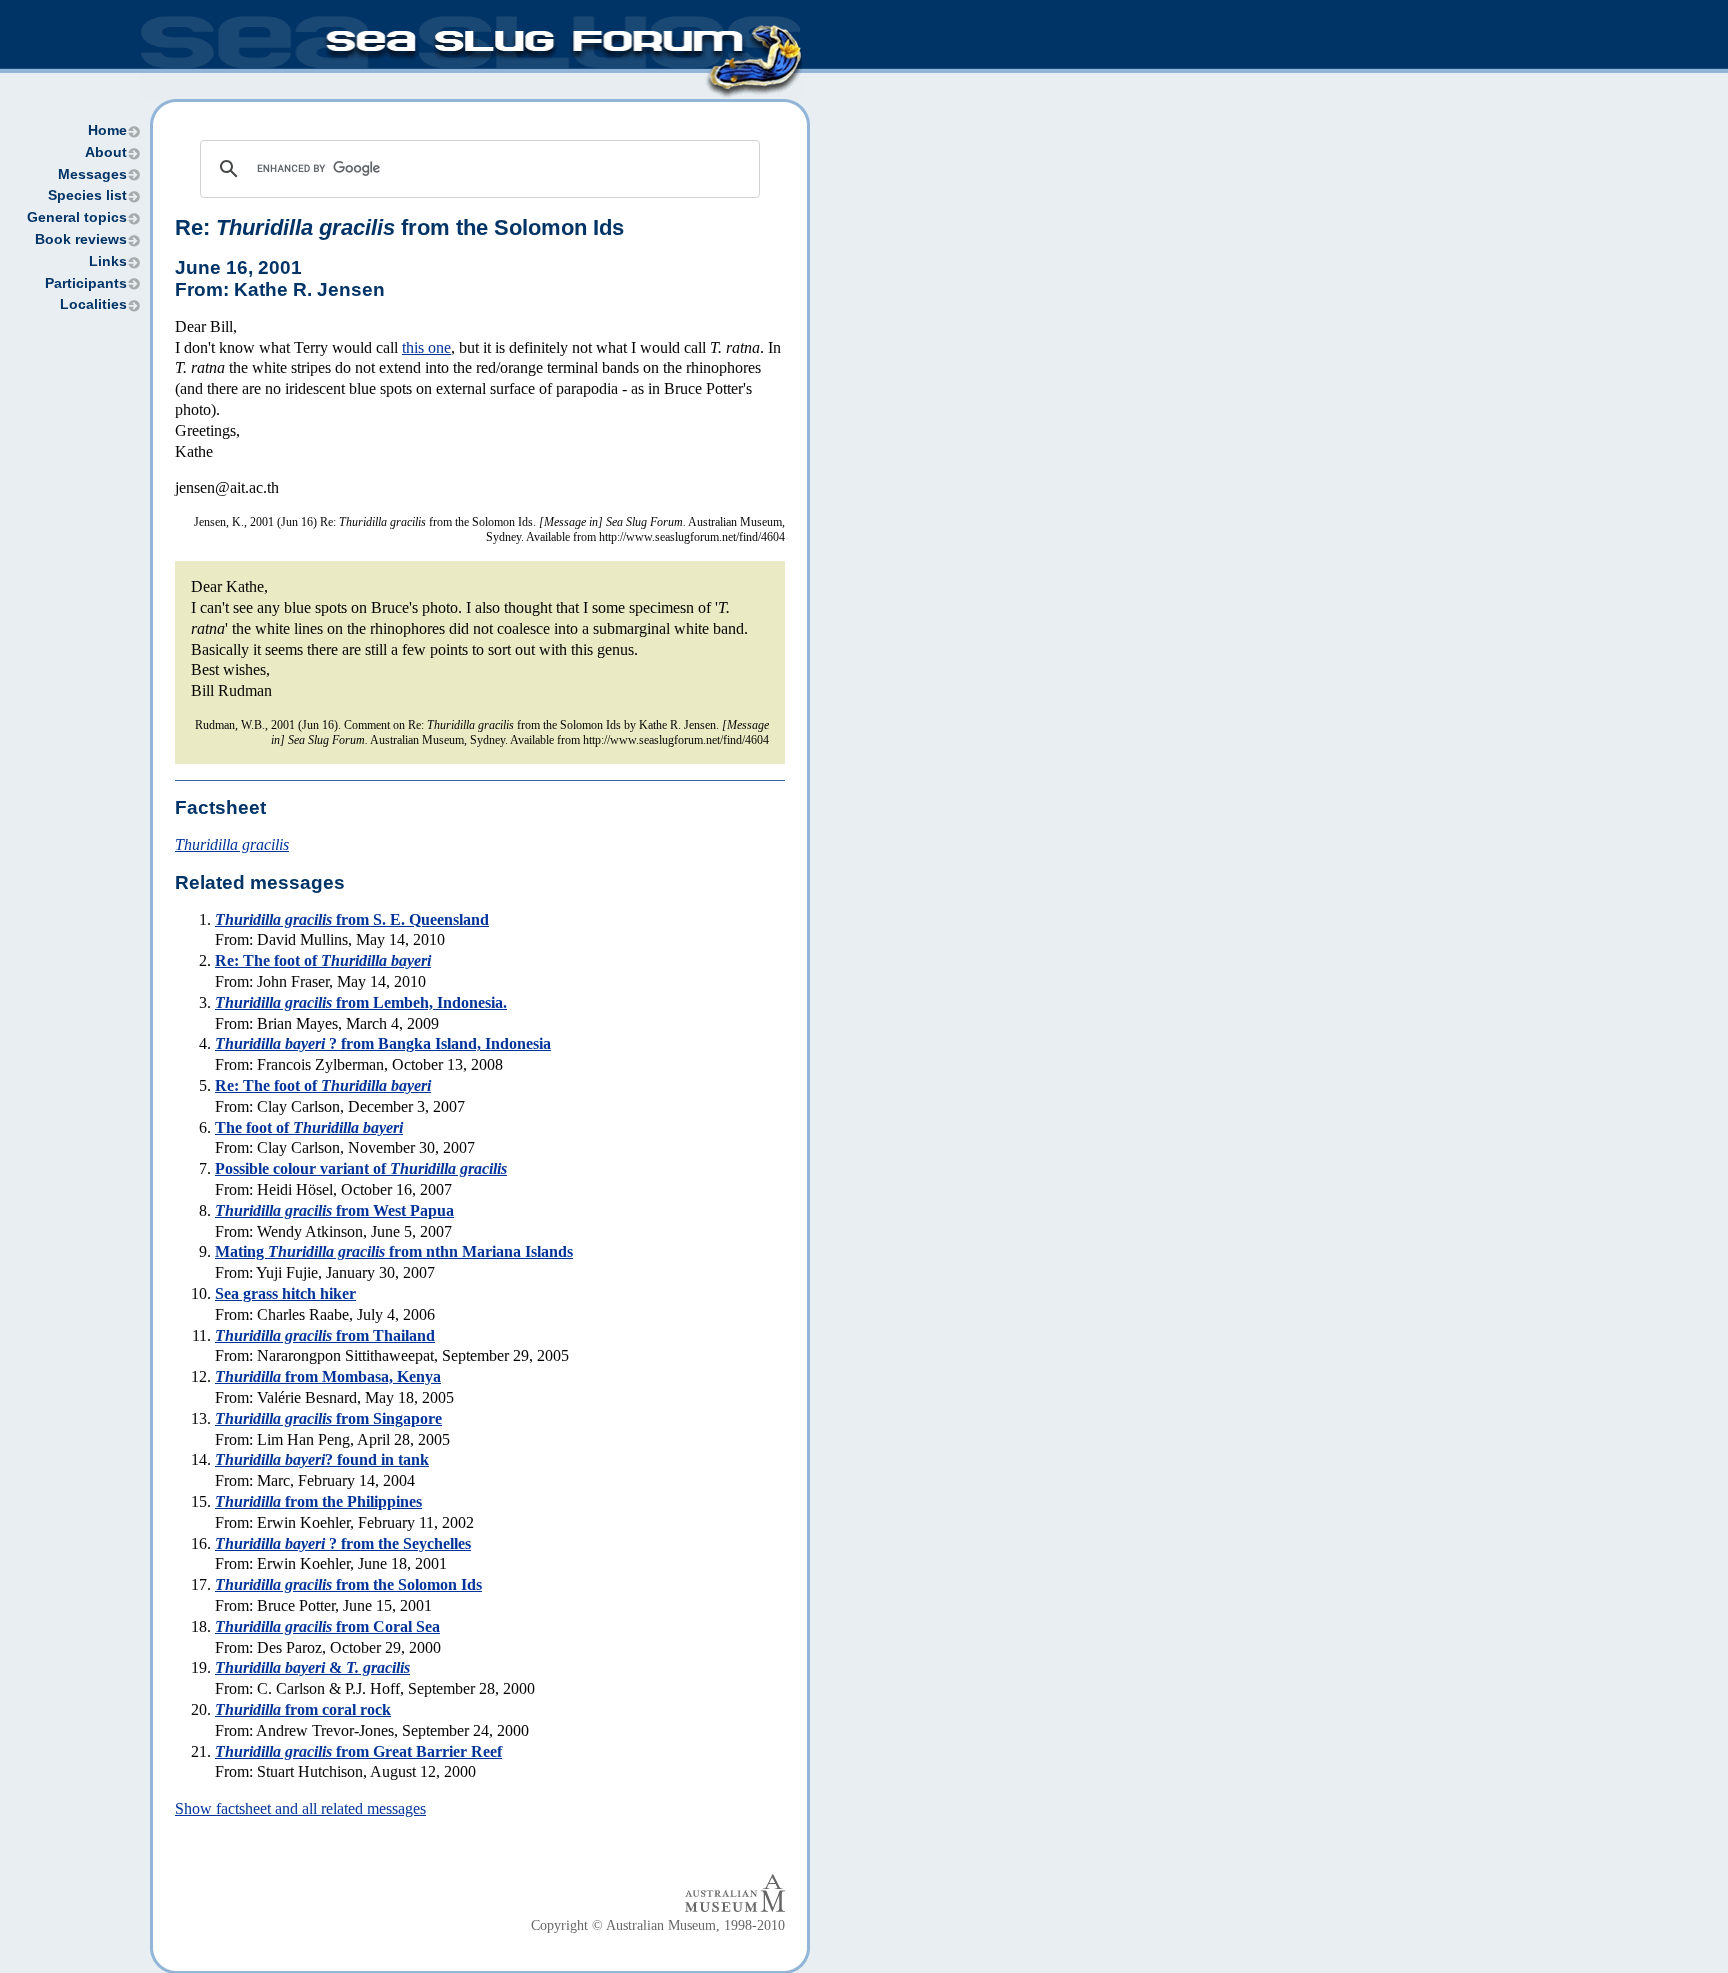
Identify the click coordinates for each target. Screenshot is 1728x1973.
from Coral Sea (327, 1626)
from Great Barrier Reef (358, 1751)
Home (107, 130)
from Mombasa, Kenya (328, 1376)
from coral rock (303, 1709)
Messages (92, 174)
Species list (87, 195)
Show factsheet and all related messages (300, 1808)
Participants (86, 283)
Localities (93, 304)
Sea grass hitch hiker (285, 1293)
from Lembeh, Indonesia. (361, 1002)
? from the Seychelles (343, 1543)
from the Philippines (318, 1501)
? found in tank (322, 1459)
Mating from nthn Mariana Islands (394, 1251)
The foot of (309, 1127)
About (106, 152)
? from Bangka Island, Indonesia (383, 1043)
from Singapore (328, 1418)
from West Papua (334, 1210)
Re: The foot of (323, 960)
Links (108, 261)
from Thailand (325, 1335)
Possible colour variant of (361, 1168)
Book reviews (81, 239)
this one (426, 347)
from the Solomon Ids (348, 1584)
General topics (77, 217)
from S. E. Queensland (352, 919)
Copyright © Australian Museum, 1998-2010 (658, 1925)
